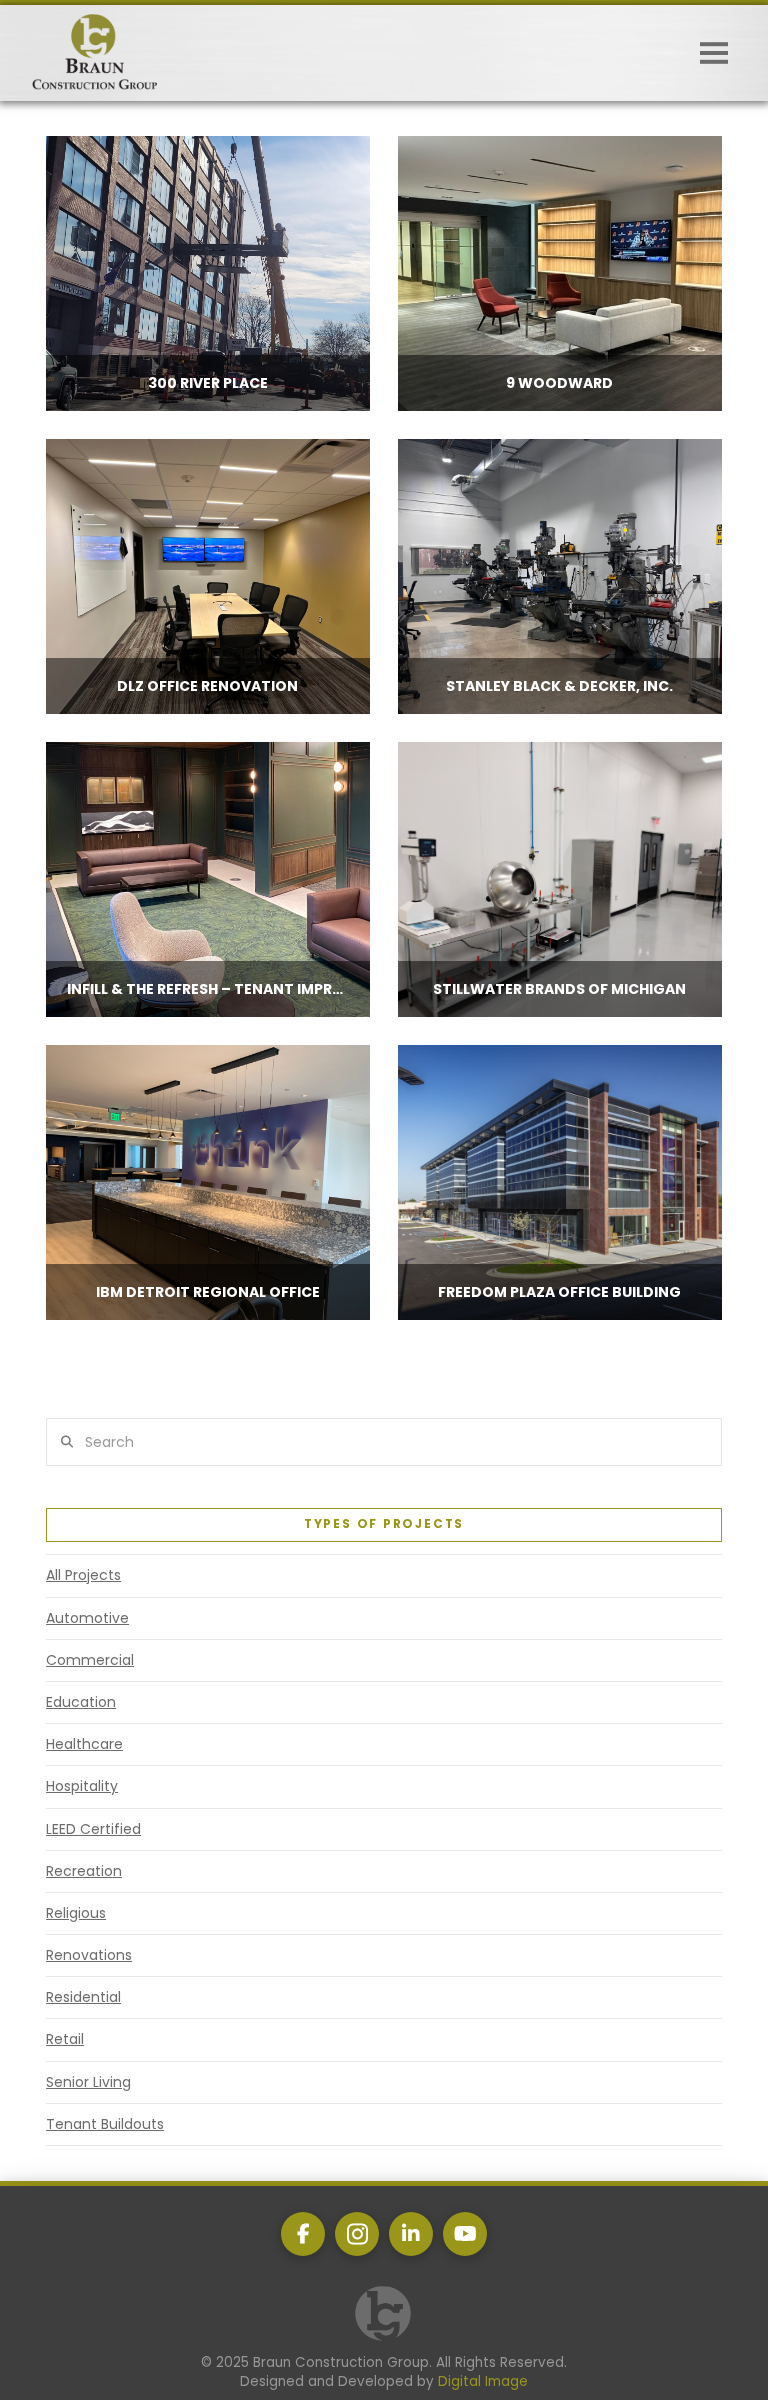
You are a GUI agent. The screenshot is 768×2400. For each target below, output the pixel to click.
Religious (76, 1913)
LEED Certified (93, 1829)
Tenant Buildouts (105, 2124)
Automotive (87, 1618)
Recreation (84, 1871)
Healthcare (84, 1744)
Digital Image (483, 2381)
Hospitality (82, 1786)
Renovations (89, 1955)
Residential (83, 1997)
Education (81, 1702)
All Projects (83, 1575)
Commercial (90, 1660)
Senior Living (88, 2082)
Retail (65, 2039)
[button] (714, 53)
